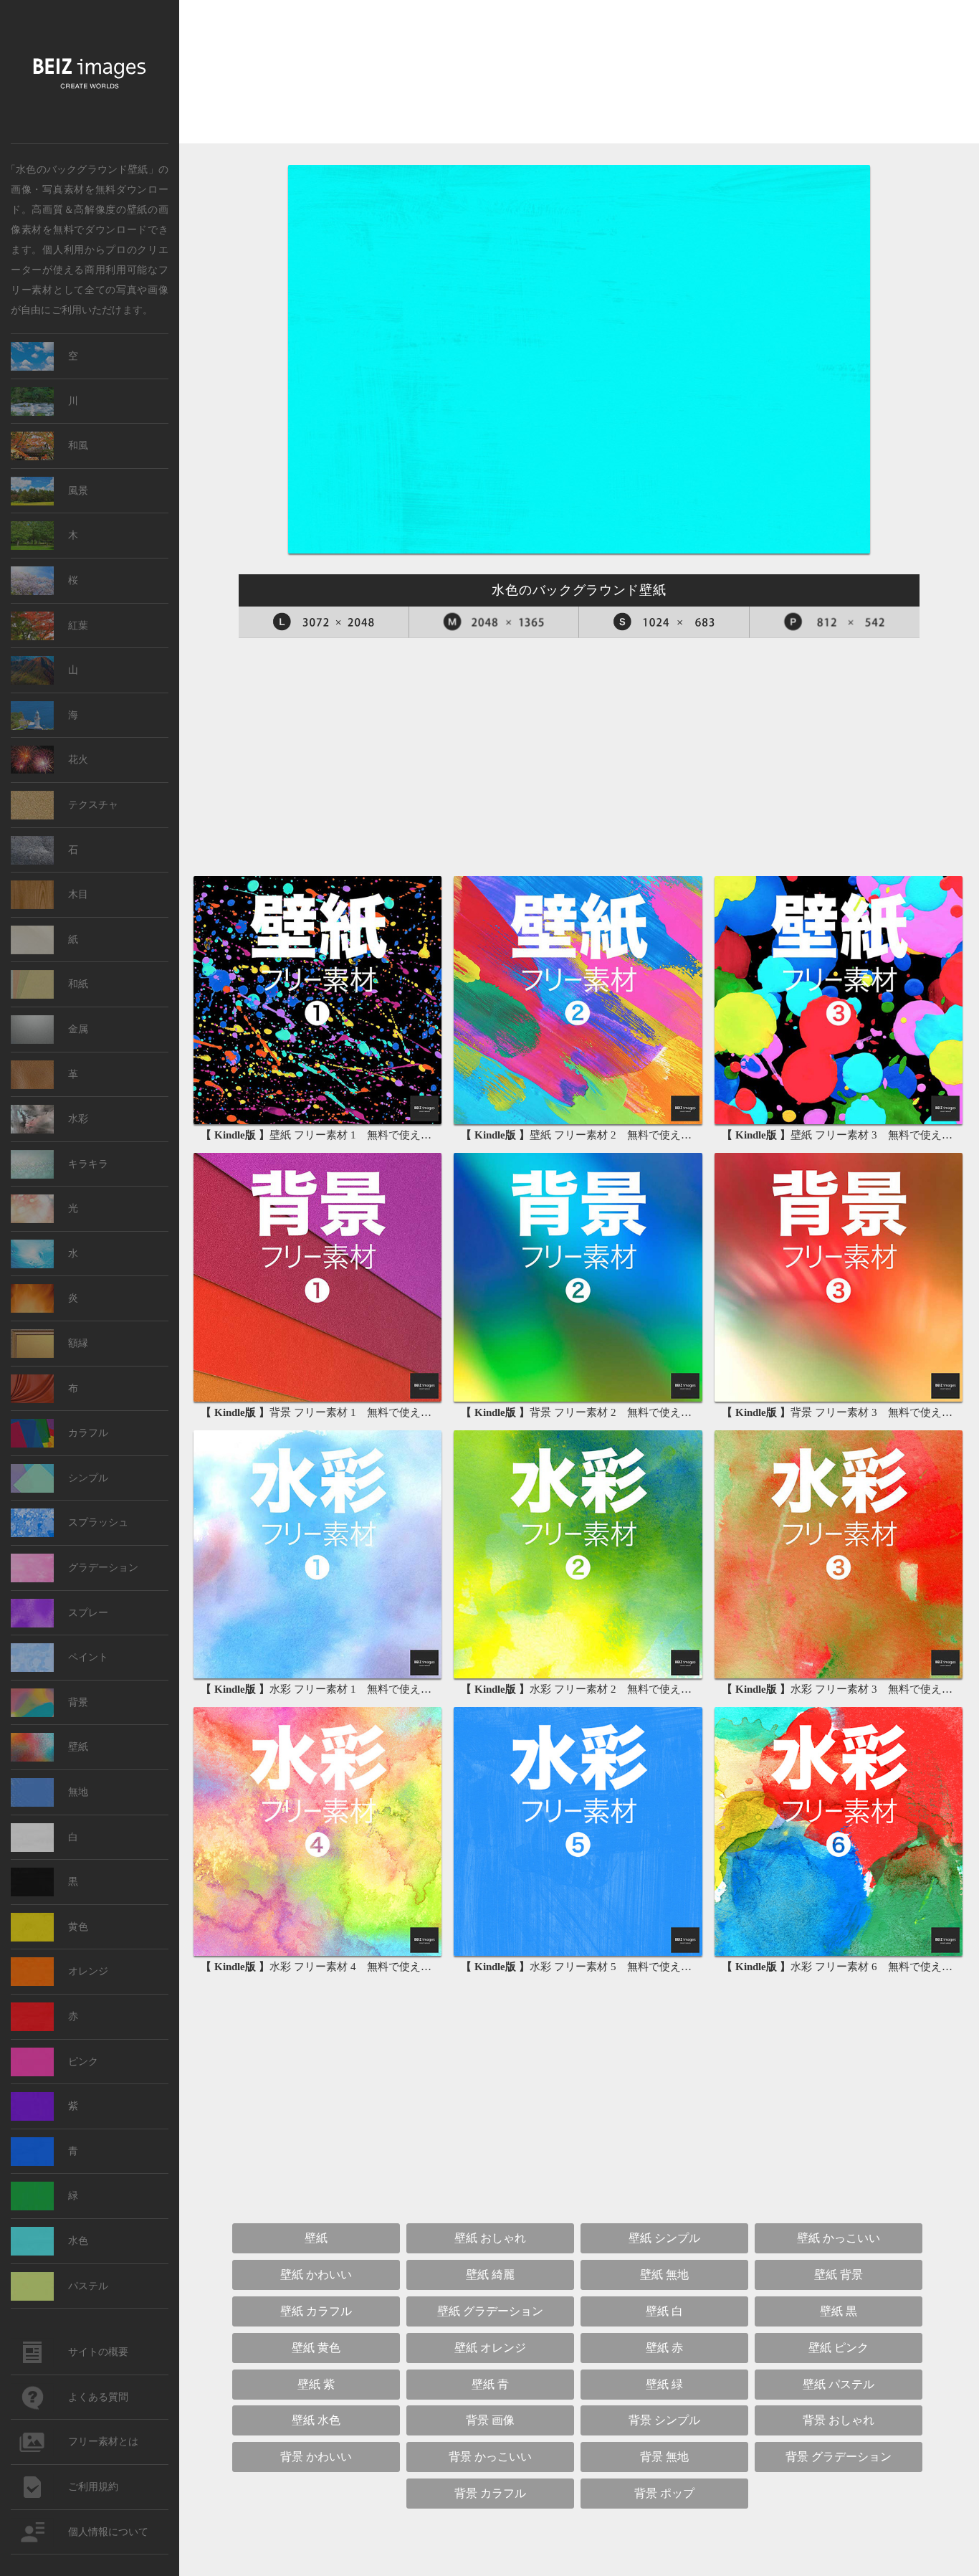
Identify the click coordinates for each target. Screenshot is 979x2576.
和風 (78, 446)
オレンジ (88, 1971)
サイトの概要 (98, 2352)
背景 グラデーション (839, 2457)
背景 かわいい (316, 2457)
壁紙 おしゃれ (490, 2238)
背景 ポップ (664, 2493)
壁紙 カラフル (316, 2311)
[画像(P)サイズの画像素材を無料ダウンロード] (835, 622)
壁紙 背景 (839, 2275)
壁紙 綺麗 (490, 2275)
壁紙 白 (664, 2311)
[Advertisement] (579, 76)
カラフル (88, 1433)
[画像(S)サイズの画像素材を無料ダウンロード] (664, 622)
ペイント (88, 1657)
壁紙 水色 (316, 2420)
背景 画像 (490, 2420)
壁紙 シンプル (664, 2238)
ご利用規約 (93, 2487)
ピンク (83, 2062)
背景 (78, 1702)
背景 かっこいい (490, 2457)
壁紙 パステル (839, 2384)
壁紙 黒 (839, 2311)
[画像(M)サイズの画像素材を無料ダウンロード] (495, 622)
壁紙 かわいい (316, 2275)
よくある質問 (98, 2397)
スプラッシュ (98, 1522)
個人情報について (108, 2532)
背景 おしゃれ (839, 2420)
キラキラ (88, 1164)
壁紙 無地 (664, 2275)
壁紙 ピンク (839, 2348)
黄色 (78, 1927)
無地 (78, 1792)
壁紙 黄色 (316, 2348)
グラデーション (103, 1568)
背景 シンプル (664, 2420)
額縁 (78, 1343)
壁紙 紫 (316, 2384)
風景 (78, 491)
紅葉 (78, 626)
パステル (88, 2286)
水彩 (78, 1119)
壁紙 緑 (664, 2384)
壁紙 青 (490, 2384)
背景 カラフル (490, 2493)
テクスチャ (93, 805)
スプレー (88, 1613)
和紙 (78, 984)
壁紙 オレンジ (490, 2348)
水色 (78, 2241)
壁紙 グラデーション (490, 2311)
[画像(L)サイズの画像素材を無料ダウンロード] (324, 622)
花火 (78, 760)
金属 (78, 1029)
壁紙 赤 (664, 2348)
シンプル (88, 1478)
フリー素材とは (103, 2442)
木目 (78, 894)
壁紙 (137, 209)
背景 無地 (664, 2457)
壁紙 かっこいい (839, 2238)
